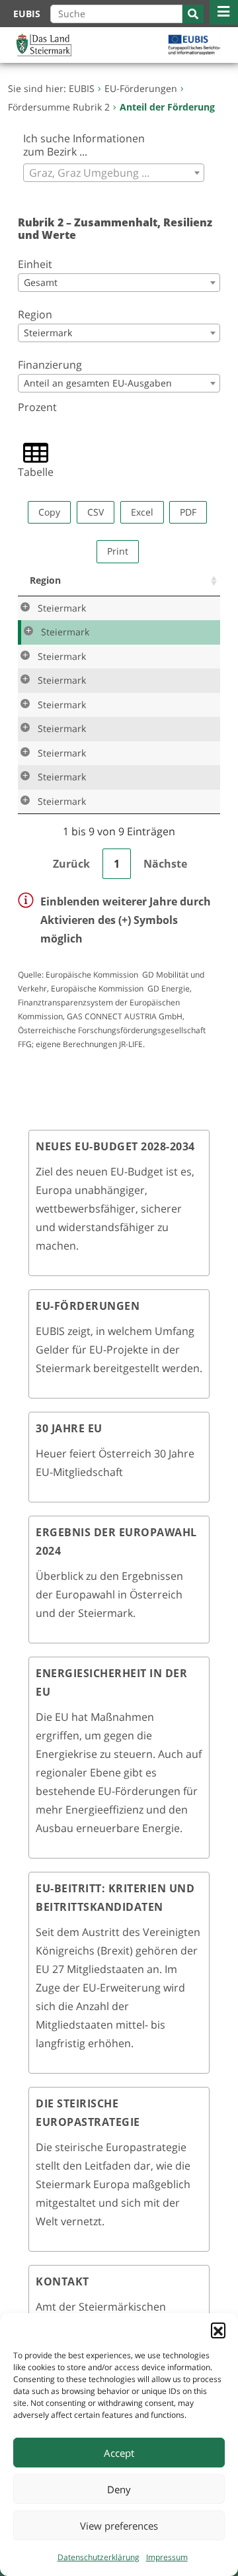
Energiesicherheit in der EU (111, 1682)
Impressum (167, 2557)
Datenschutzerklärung (99, 2557)
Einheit (35, 264)
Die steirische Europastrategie (88, 2113)
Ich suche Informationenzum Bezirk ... (84, 145)
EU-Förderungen (88, 1306)
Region (35, 314)
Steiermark (62, 608)
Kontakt (62, 2281)
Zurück (71, 864)
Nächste (165, 864)
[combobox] (114, 173)
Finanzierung (50, 365)
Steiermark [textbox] (48, 333)
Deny (119, 2489)
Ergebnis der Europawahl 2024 (116, 1541)
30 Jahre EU (69, 1428)
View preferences (119, 2526)
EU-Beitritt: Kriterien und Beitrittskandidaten (115, 1898)
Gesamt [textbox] (41, 282)
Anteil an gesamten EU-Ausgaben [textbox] (98, 383)
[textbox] (114, 173)
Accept (119, 2453)
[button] (218, 2330)
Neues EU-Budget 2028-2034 (115, 1146)
